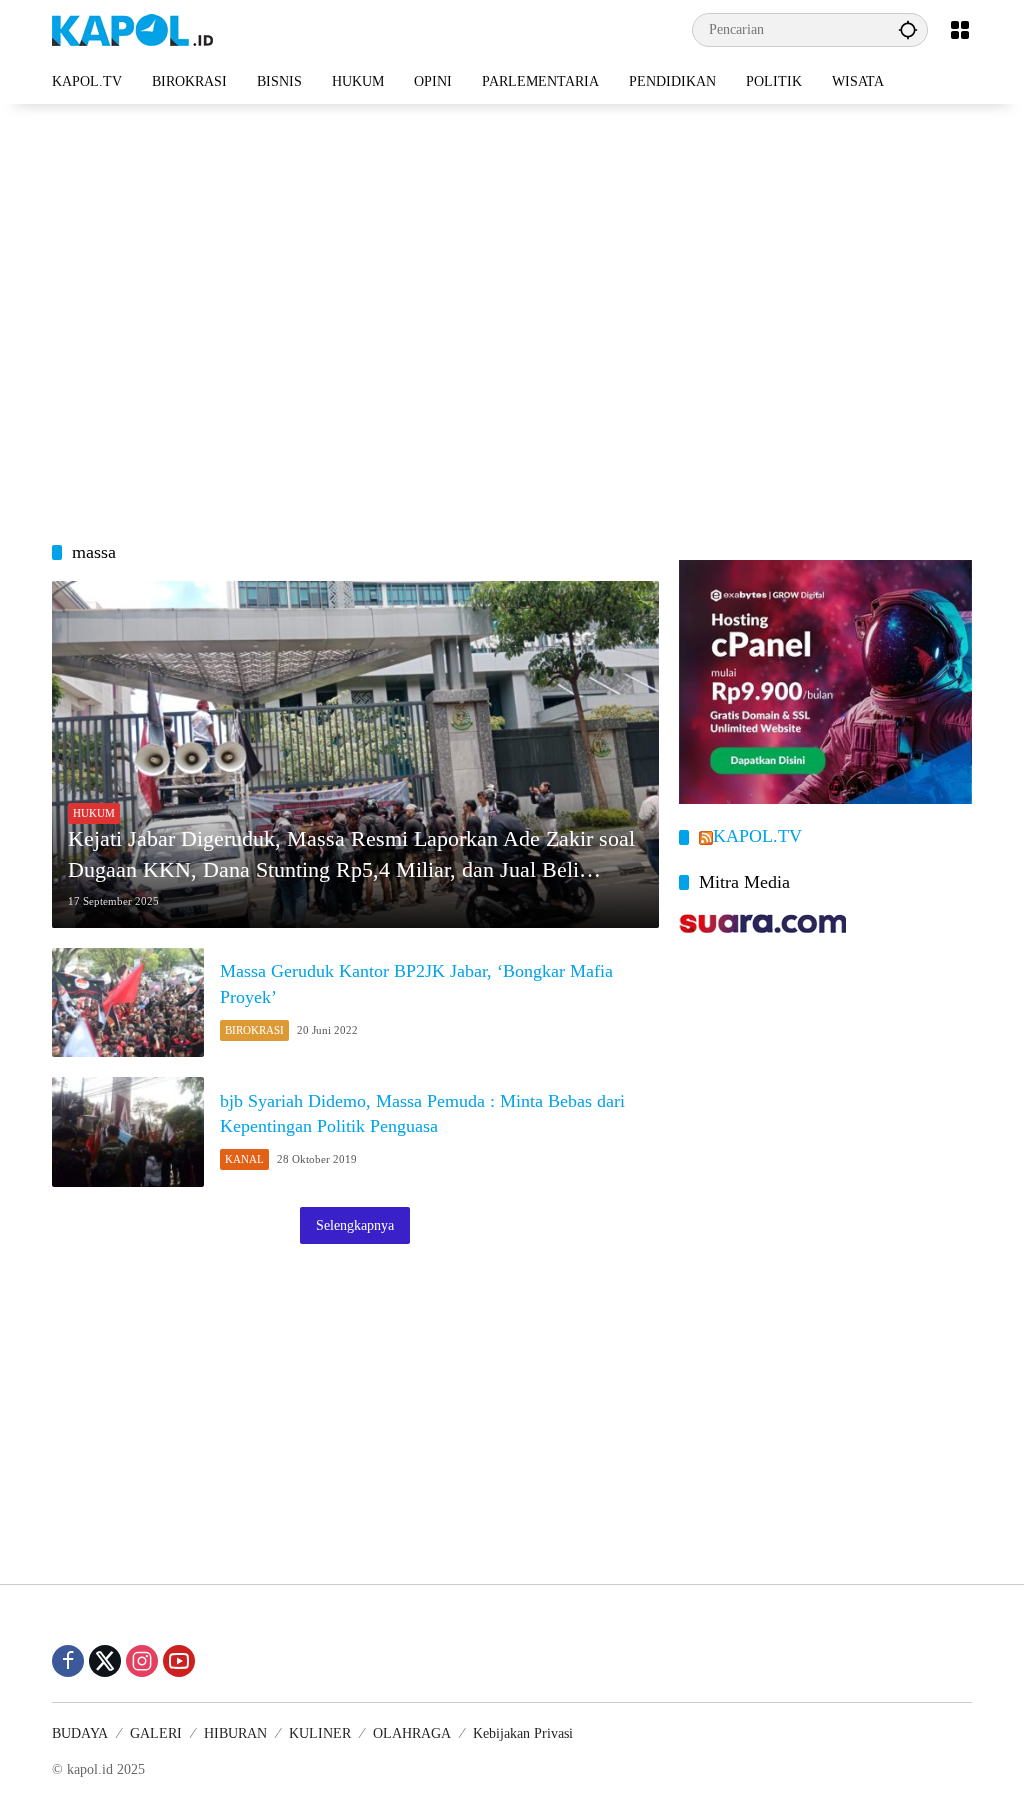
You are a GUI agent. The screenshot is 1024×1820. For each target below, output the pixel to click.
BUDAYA (80, 1733)
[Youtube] (179, 1661)
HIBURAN (235, 1733)
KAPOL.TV (757, 836)
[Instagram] (142, 1661)
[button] (908, 29)
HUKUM (94, 813)
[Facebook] (68, 1661)
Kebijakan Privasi (523, 1733)
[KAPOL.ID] (132, 28)
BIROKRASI (254, 1030)
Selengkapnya (355, 1225)
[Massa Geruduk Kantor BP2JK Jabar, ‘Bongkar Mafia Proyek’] (128, 1003)
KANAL (244, 1159)
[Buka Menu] (960, 30)
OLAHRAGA (412, 1733)
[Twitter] (105, 1661)
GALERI (156, 1733)
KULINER (320, 1733)
